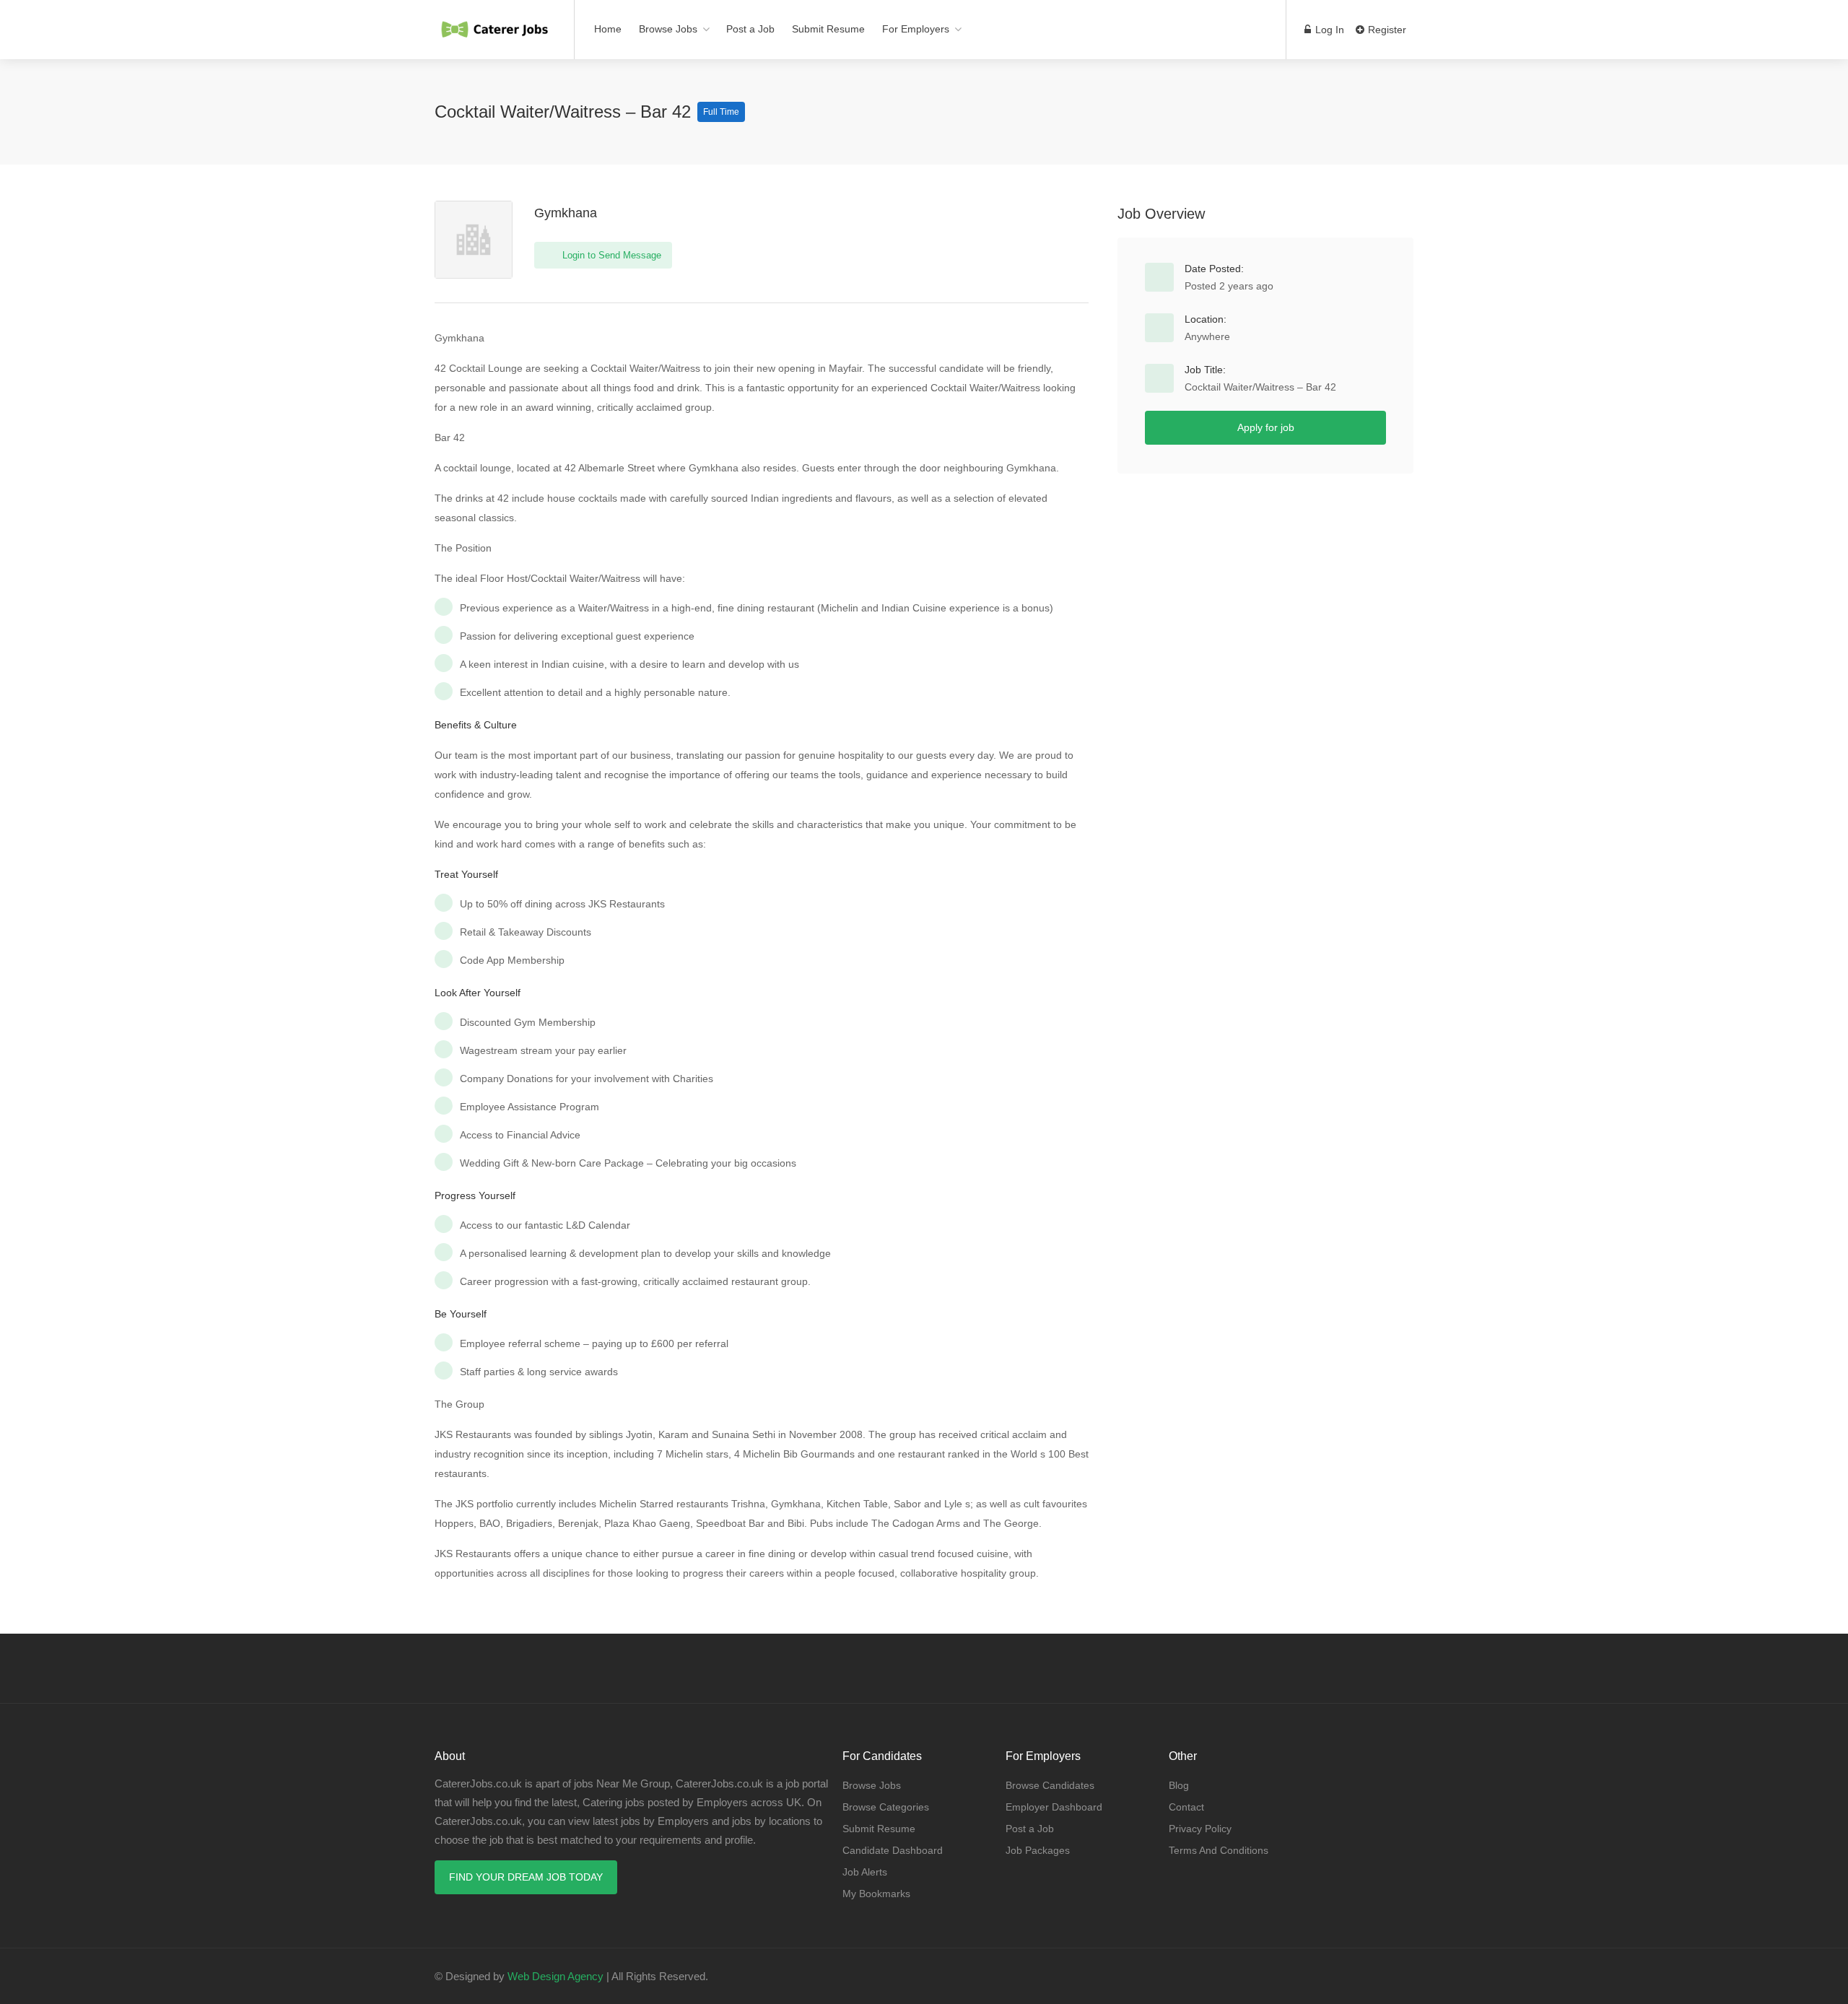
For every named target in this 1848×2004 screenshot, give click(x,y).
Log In (1328, 30)
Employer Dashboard (1054, 1807)
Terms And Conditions (1219, 1850)
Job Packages (1038, 1850)
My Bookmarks (876, 1894)
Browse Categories (886, 1807)
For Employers (916, 29)
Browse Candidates (1050, 1785)
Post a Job (750, 29)
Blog (1179, 1785)
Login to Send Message (610, 255)
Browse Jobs (668, 29)
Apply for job (1266, 427)
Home (608, 29)
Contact (1186, 1807)
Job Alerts (865, 1872)
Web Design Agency (555, 1976)
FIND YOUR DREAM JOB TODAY (526, 1877)
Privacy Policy (1200, 1829)
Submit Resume (828, 29)
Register (1386, 30)
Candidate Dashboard (893, 1850)
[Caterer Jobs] (495, 22)
